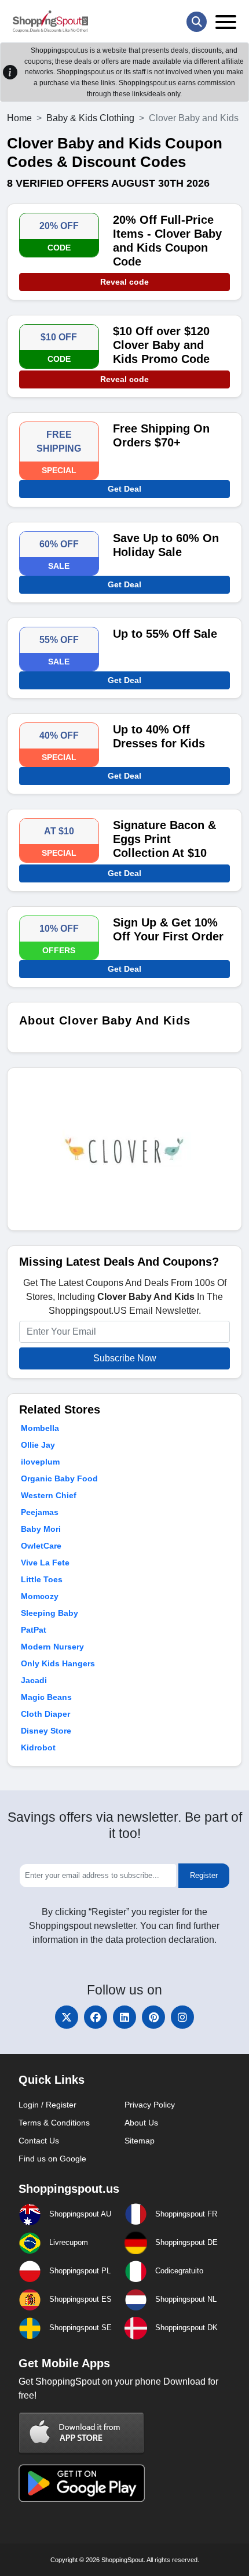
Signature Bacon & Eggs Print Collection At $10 (164, 839)
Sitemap (140, 2141)
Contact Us (39, 2141)
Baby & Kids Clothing (90, 118)
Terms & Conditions (54, 2123)
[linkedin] (124, 2017)
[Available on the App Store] (82, 2433)
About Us (141, 2123)
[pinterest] (153, 2017)
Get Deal (124, 489)
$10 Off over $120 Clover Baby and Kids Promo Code (161, 345)
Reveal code (124, 282)
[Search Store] (197, 22)
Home (19, 118)
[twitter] (67, 2017)
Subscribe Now (125, 1358)
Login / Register (47, 2105)
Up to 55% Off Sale (165, 634)
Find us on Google (52, 2159)
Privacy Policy (150, 2105)
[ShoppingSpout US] (50, 21)
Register (204, 1875)
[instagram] (182, 2017)
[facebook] (96, 2017)
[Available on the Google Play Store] (82, 2482)
